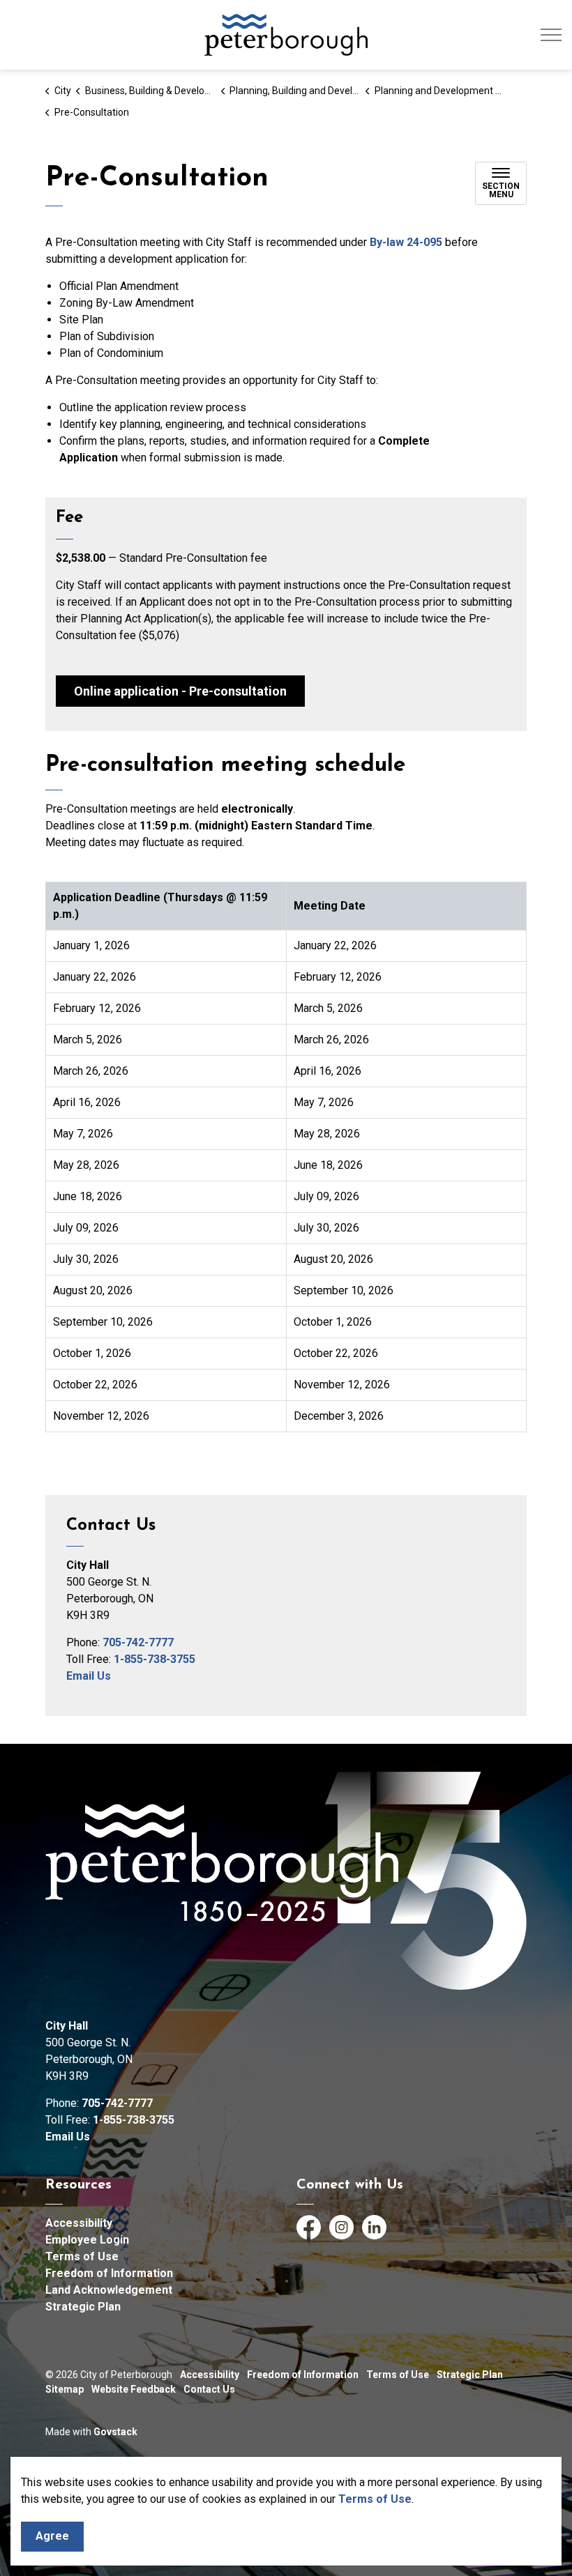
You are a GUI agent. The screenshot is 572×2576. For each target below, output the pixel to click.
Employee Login (87, 2240)
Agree (52, 2536)
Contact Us (209, 2389)
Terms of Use (375, 2499)
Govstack (115, 2432)
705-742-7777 (138, 1642)
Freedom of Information (109, 2273)
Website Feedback (134, 2389)
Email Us (89, 1676)
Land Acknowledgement (109, 2290)
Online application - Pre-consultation (180, 691)
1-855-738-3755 (155, 1659)
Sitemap (65, 2389)
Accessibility (79, 2223)
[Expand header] (551, 35)
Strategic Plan (83, 2307)
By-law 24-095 (406, 242)
